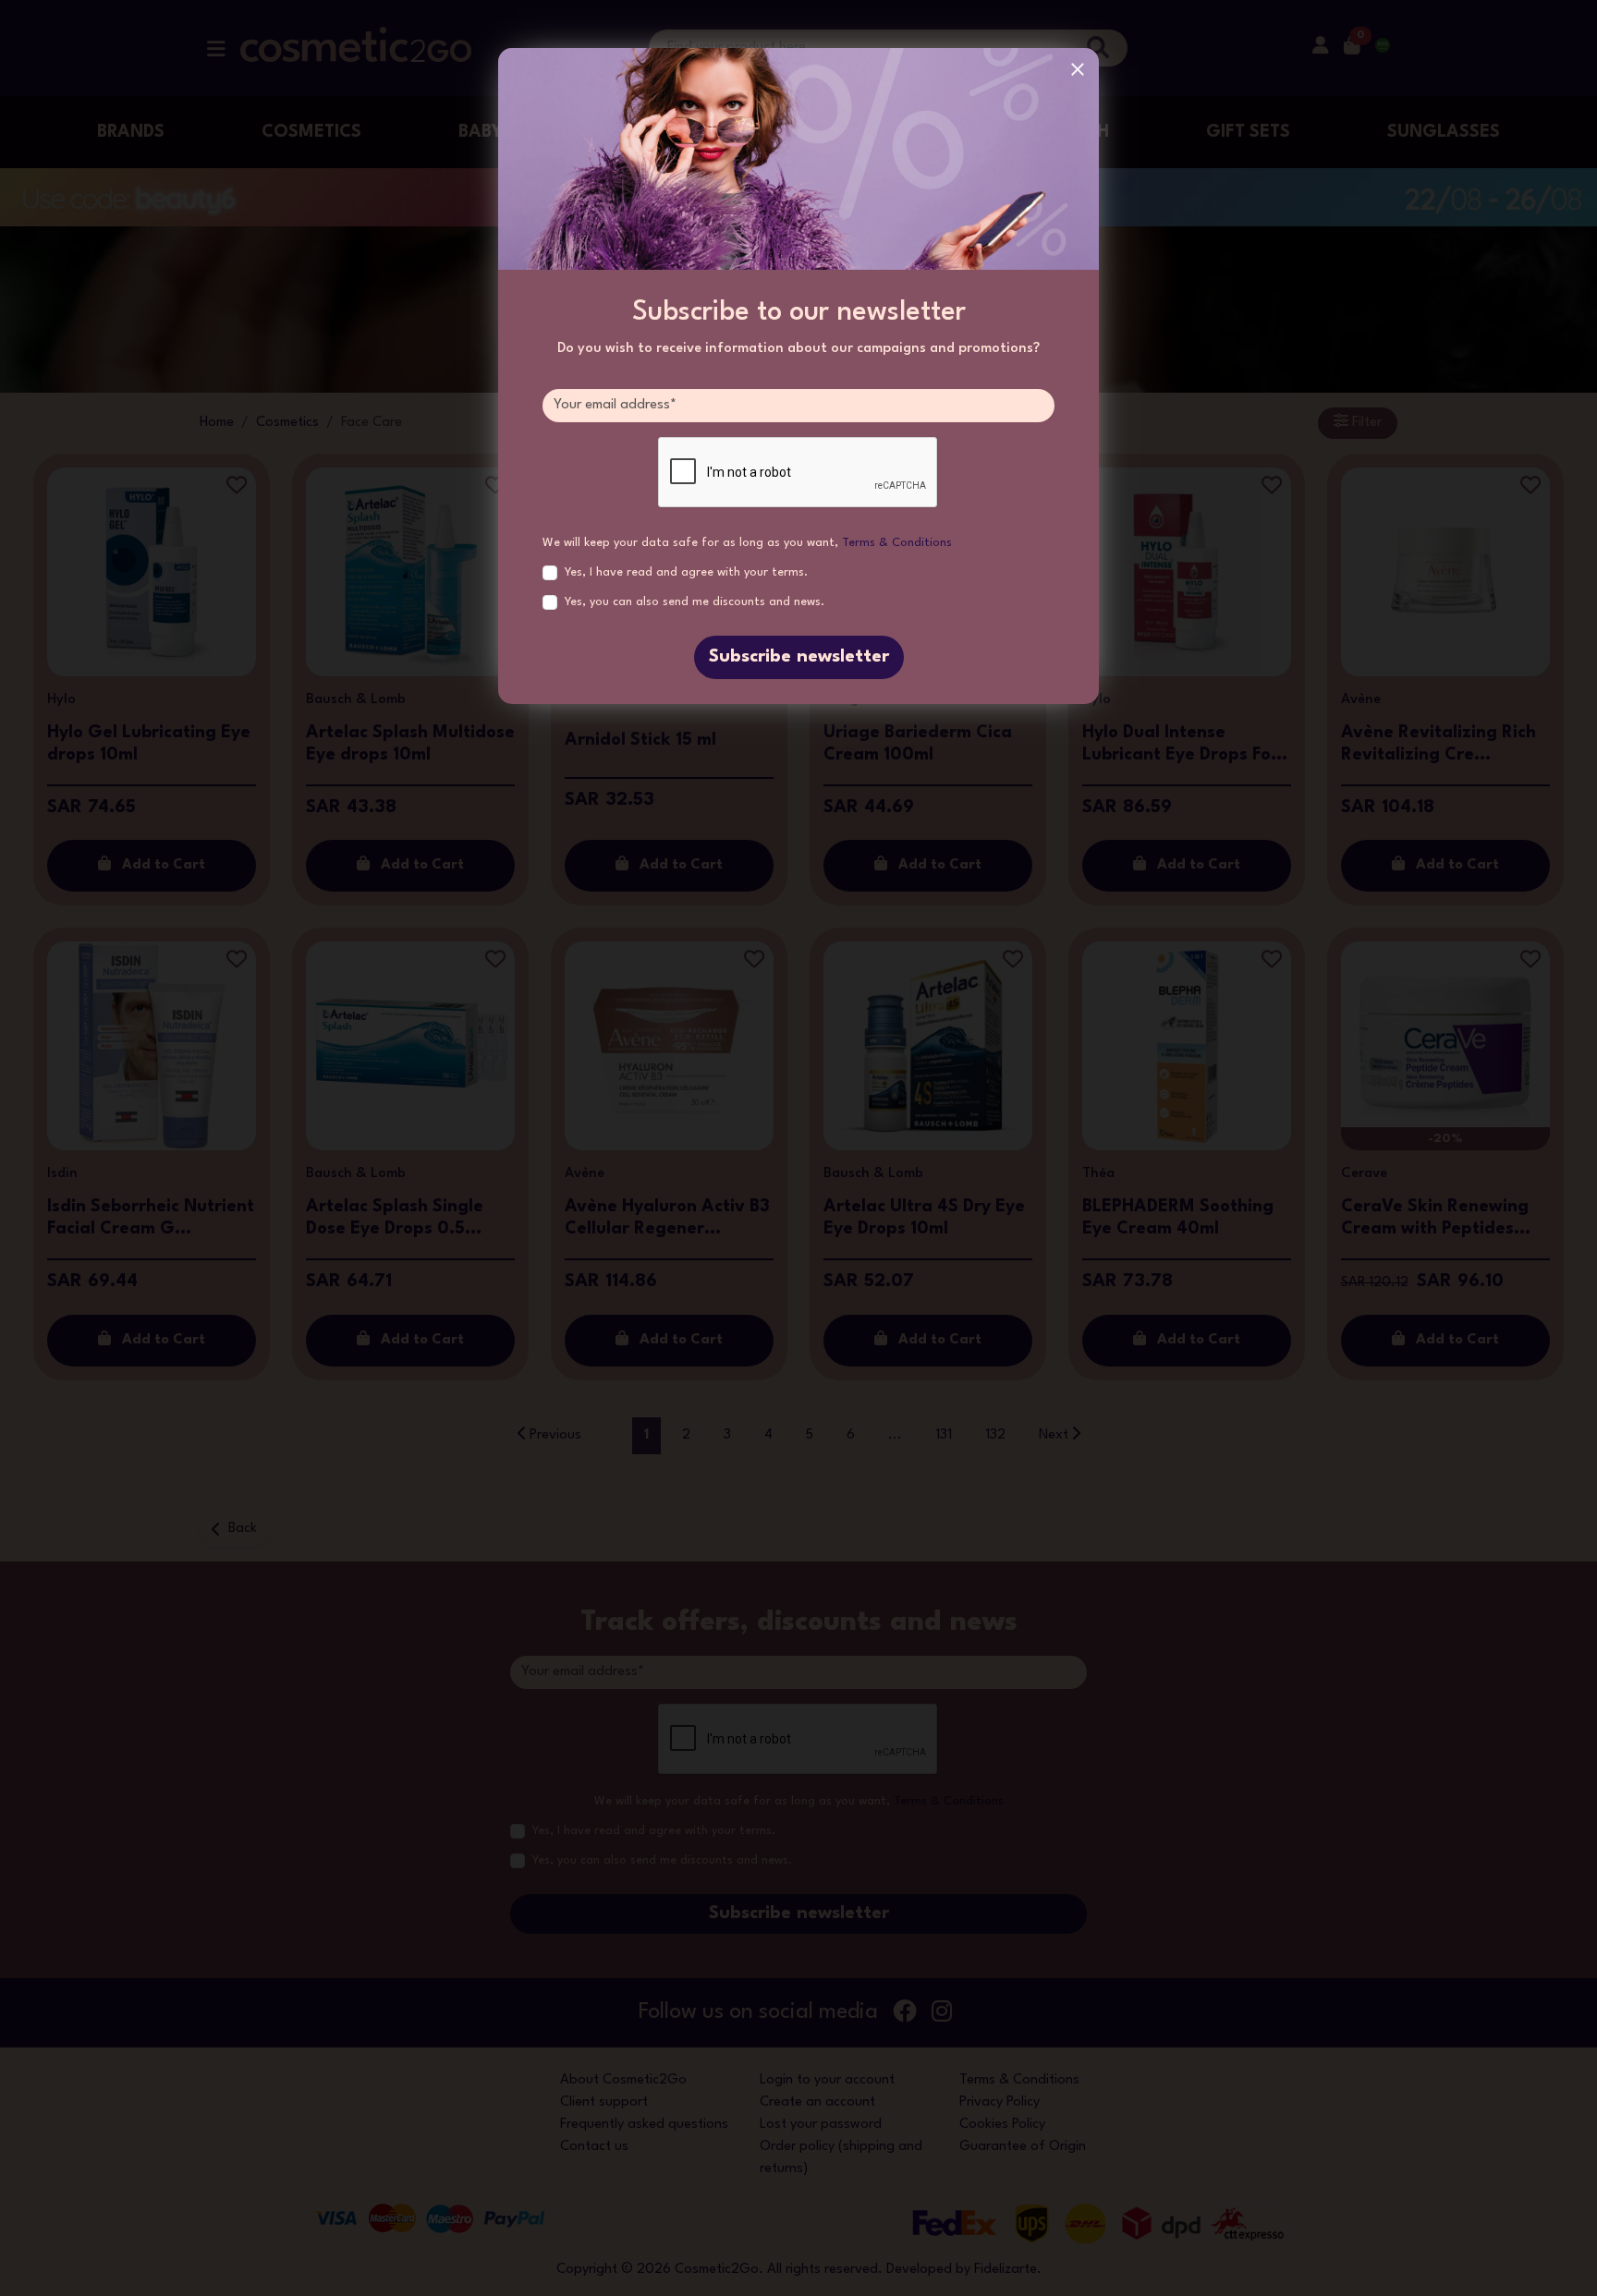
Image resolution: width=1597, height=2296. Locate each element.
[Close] (1078, 69)
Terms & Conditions (897, 543)
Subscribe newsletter (799, 657)
